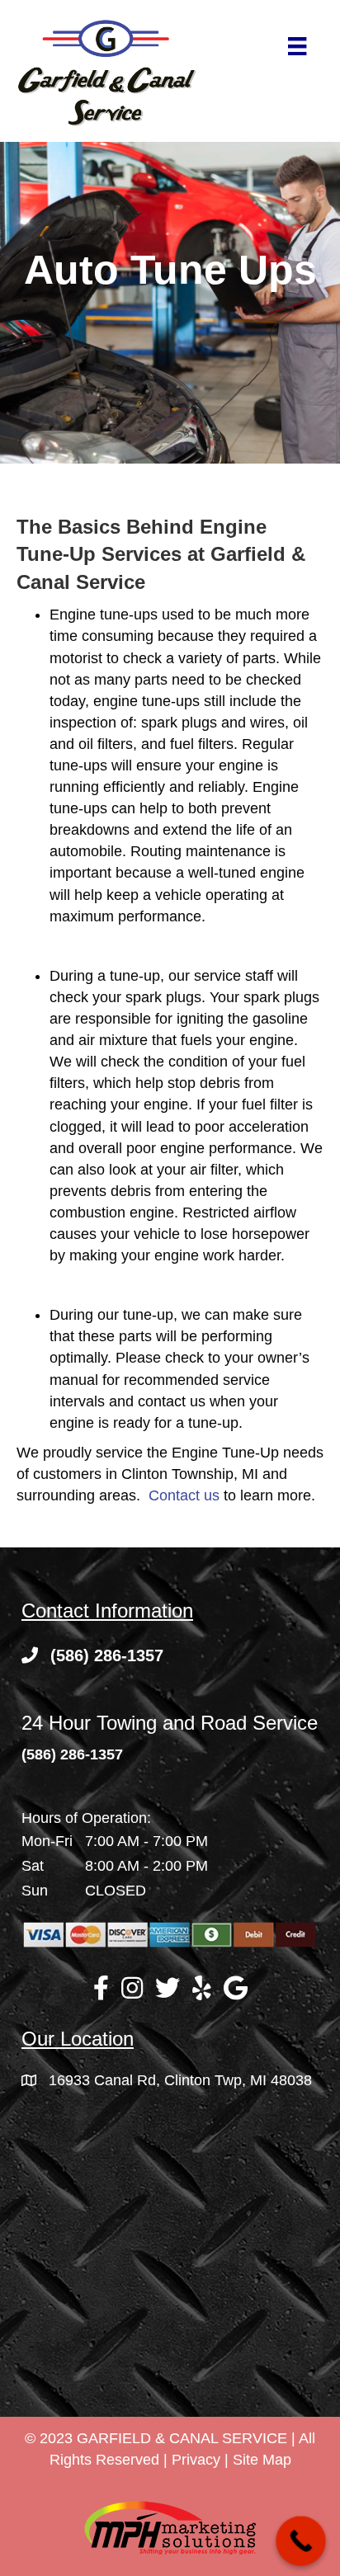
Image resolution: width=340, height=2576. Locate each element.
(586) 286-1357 (72, 1754)
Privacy (196, 2460)
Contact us (184, 1495)
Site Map (262, 2460)
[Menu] (297, 46)
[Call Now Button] (301, 2541)
